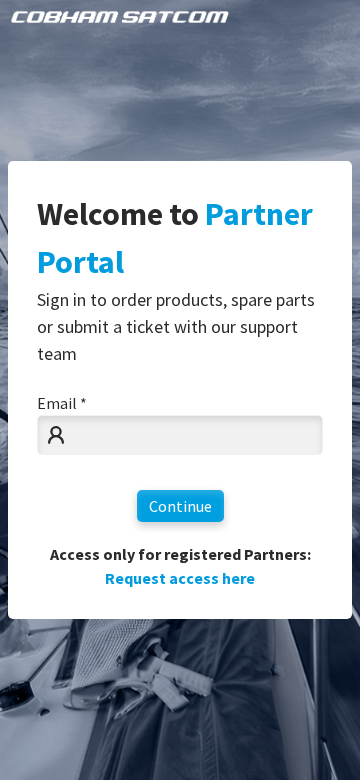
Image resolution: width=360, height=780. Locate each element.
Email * (62, 403)
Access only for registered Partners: (180, 566)
